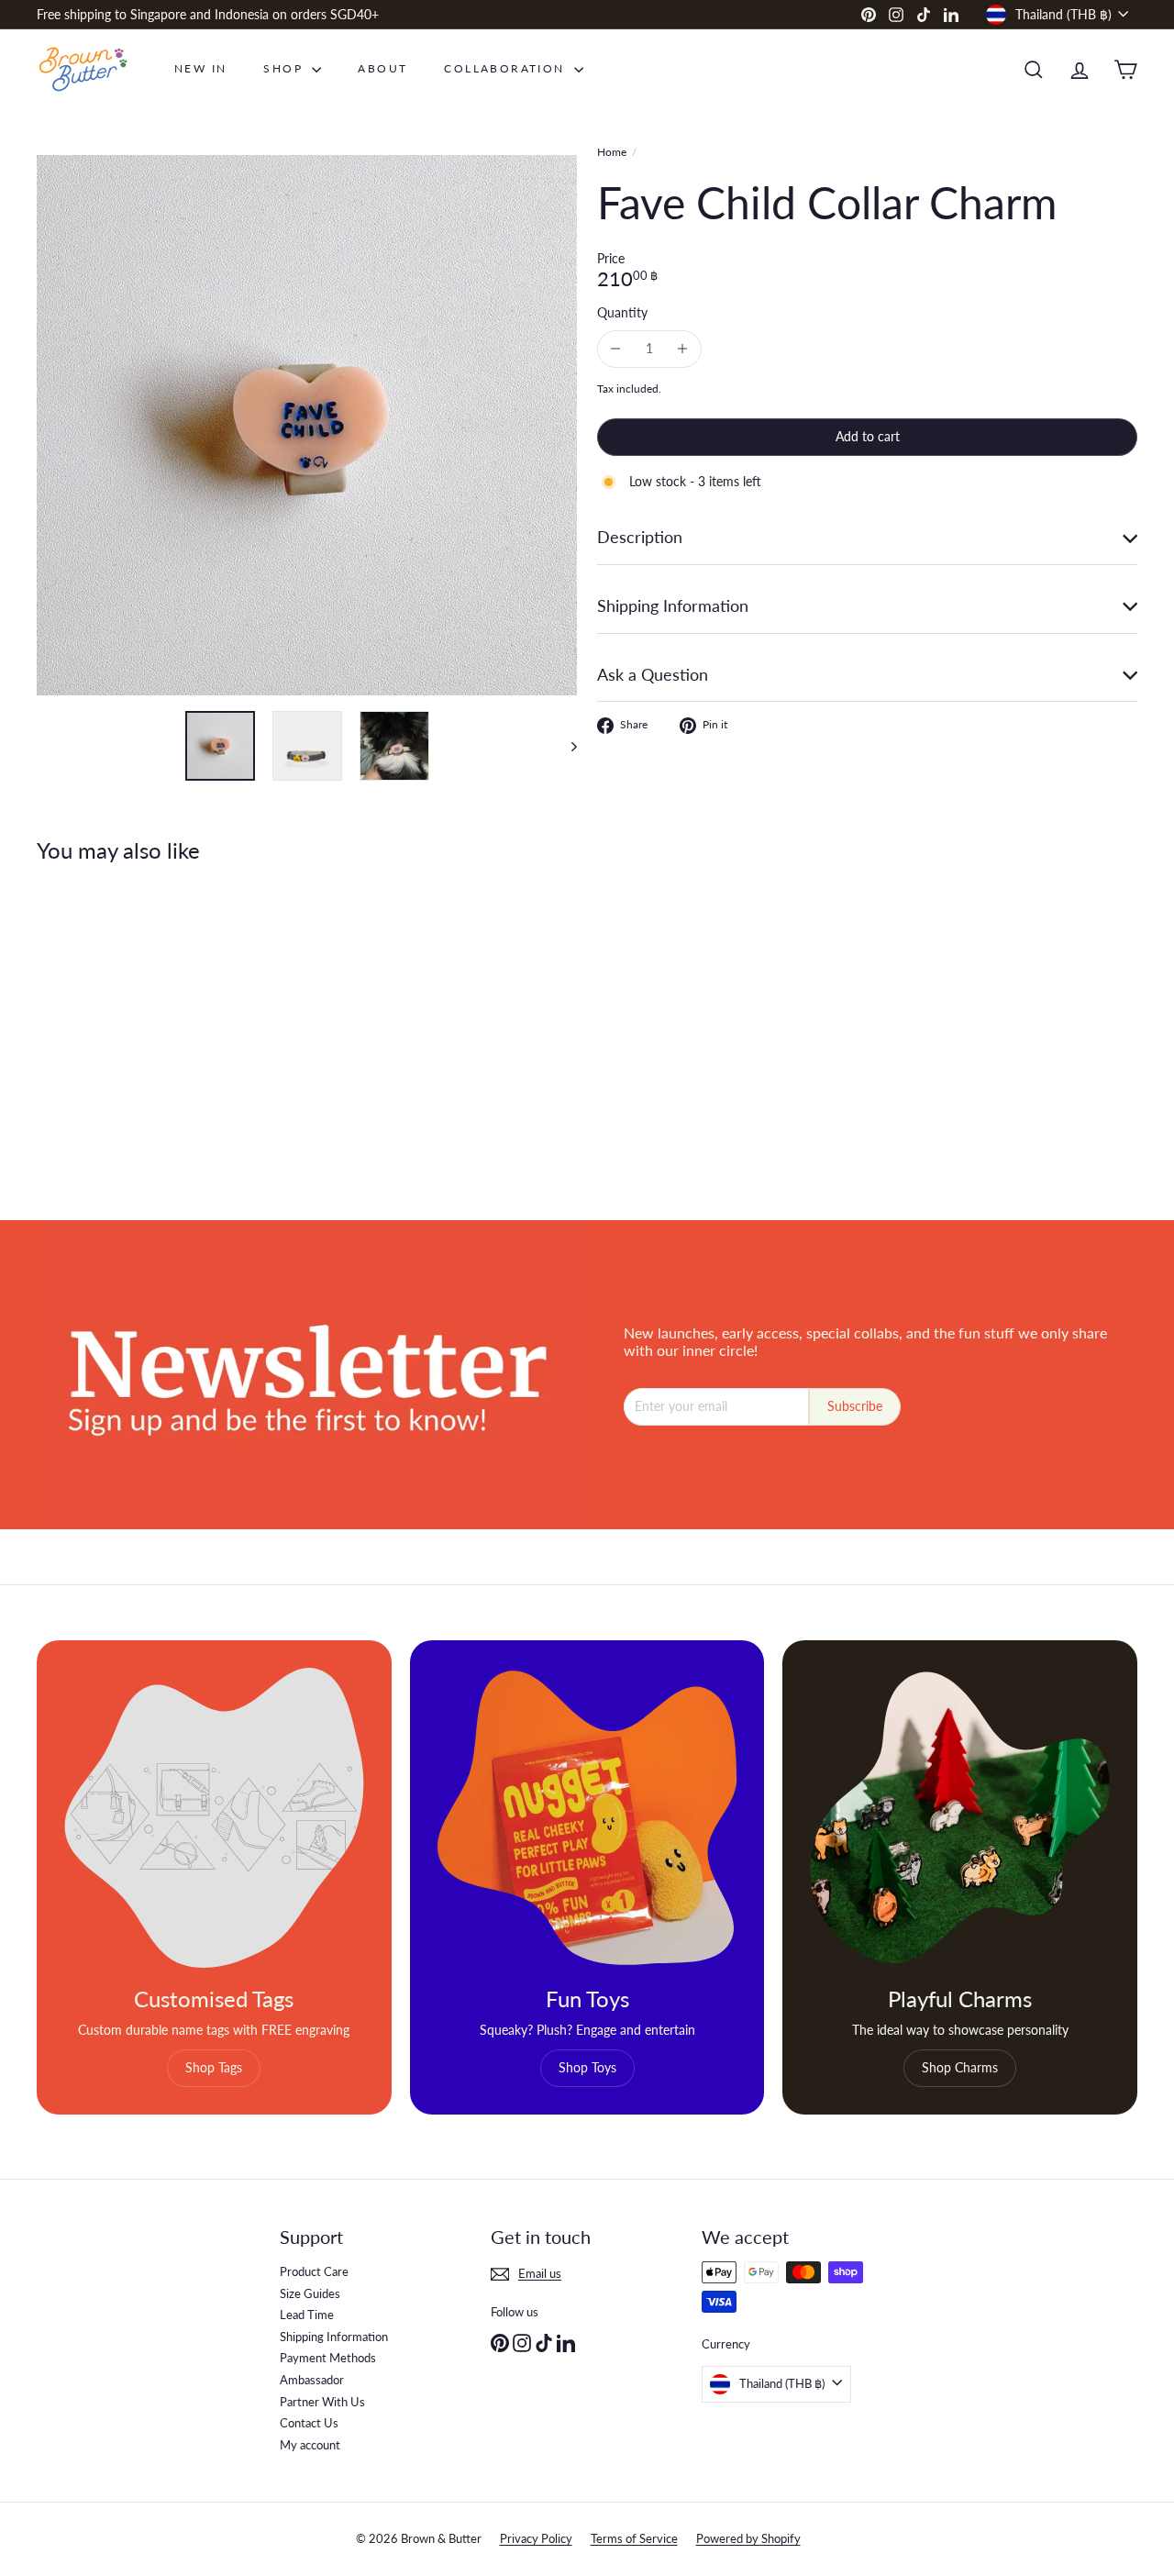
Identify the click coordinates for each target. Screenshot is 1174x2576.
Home (612, 152)
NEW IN (200, 68)
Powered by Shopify (748, 2538)
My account (310, 2445)
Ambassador (312, 2380)
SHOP (285, 68)
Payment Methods (328, 2358)
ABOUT (382, 68)
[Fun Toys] (587, 1818)
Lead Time (307, 2315)
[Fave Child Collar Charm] (121, 1028)
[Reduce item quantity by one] (616, 349)
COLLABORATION (507, 68)
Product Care (314, 2271)
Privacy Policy (536, 2538)
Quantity (622, 313)
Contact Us (309, 2423)
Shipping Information (334, 2337)
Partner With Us (322, 2402)
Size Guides (310, 2293)
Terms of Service (634, 2538)
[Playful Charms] (960, 1818)
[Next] (565, 746)
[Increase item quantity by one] (683, 349)
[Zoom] (307, 425)
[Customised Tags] (214, 1818)
